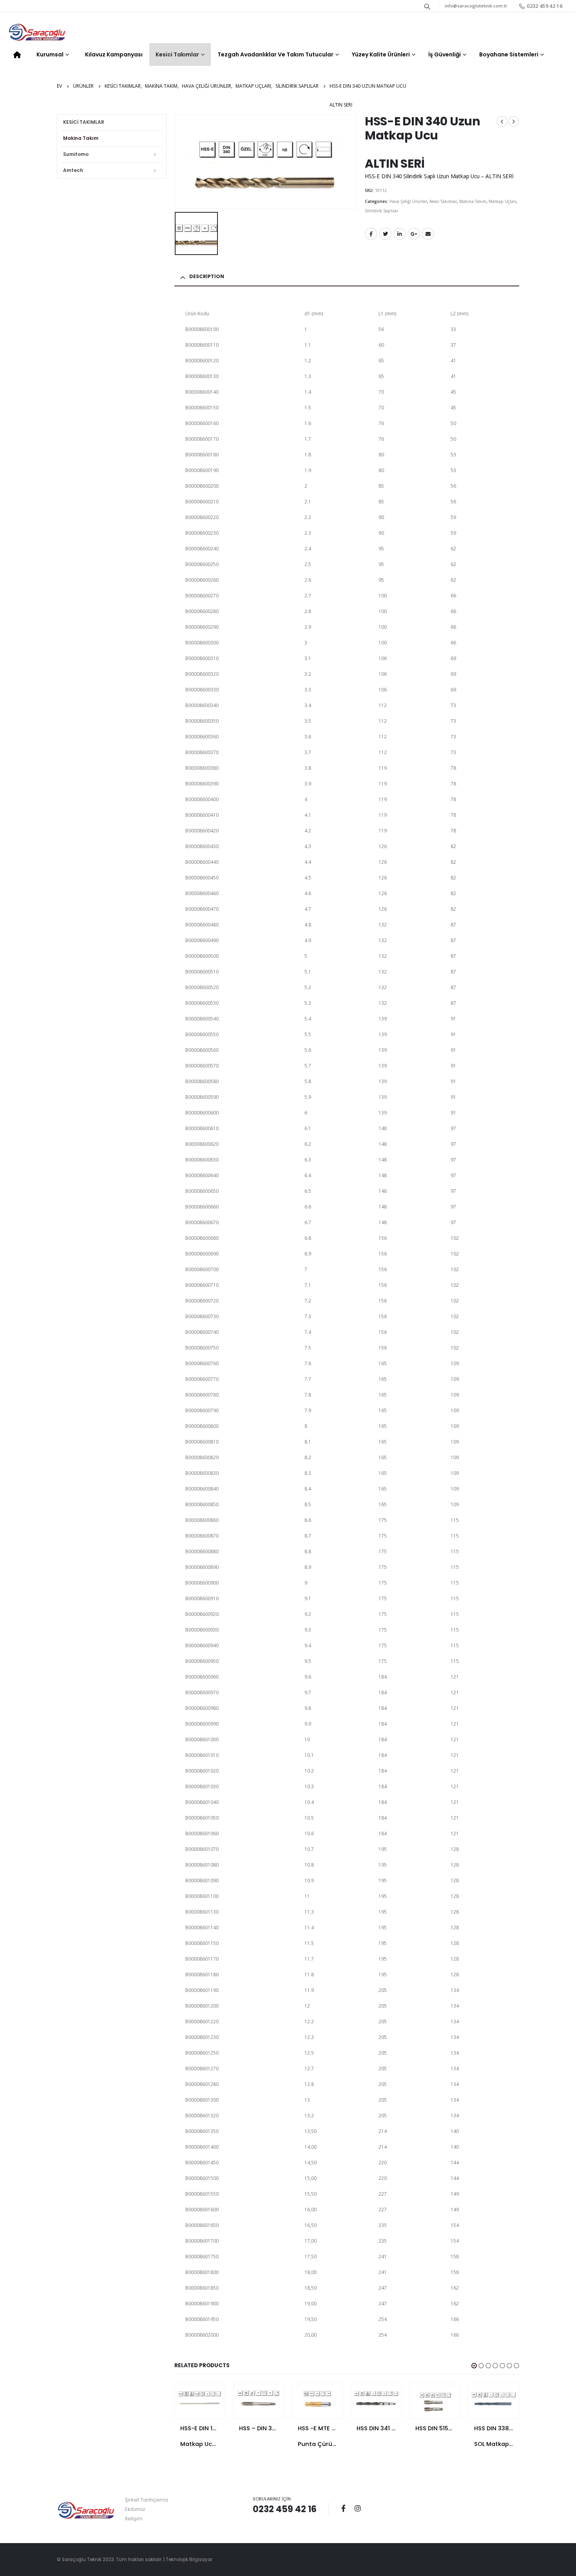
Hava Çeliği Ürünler (408, 201)
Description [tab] (207, 276)
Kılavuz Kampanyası (114, 54)
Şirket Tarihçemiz (147, 2500)
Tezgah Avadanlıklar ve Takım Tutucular (275, 54)
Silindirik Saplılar (381, 211)
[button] (474, 2366)
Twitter (385, 234)
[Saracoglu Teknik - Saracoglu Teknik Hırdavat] (37, 33)
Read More (212, 2397)
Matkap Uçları (502, 201)
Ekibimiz (135, 2509)
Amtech (73, 170)
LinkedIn (400, 234)
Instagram (358, 2508)
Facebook (371, 234)
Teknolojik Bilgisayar (189, 2560)
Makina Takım (473, 201)
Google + (414, 234)
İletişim (134, 2519)
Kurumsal (50, 54)
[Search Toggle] (427, 6)
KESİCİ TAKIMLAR (84, 122)
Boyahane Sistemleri (509, 54)
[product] (200, 2397)
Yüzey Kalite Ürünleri (381, 54)
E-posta (428, 234)
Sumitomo (76, 154)
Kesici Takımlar (177, 54)
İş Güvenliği (445, 54)
